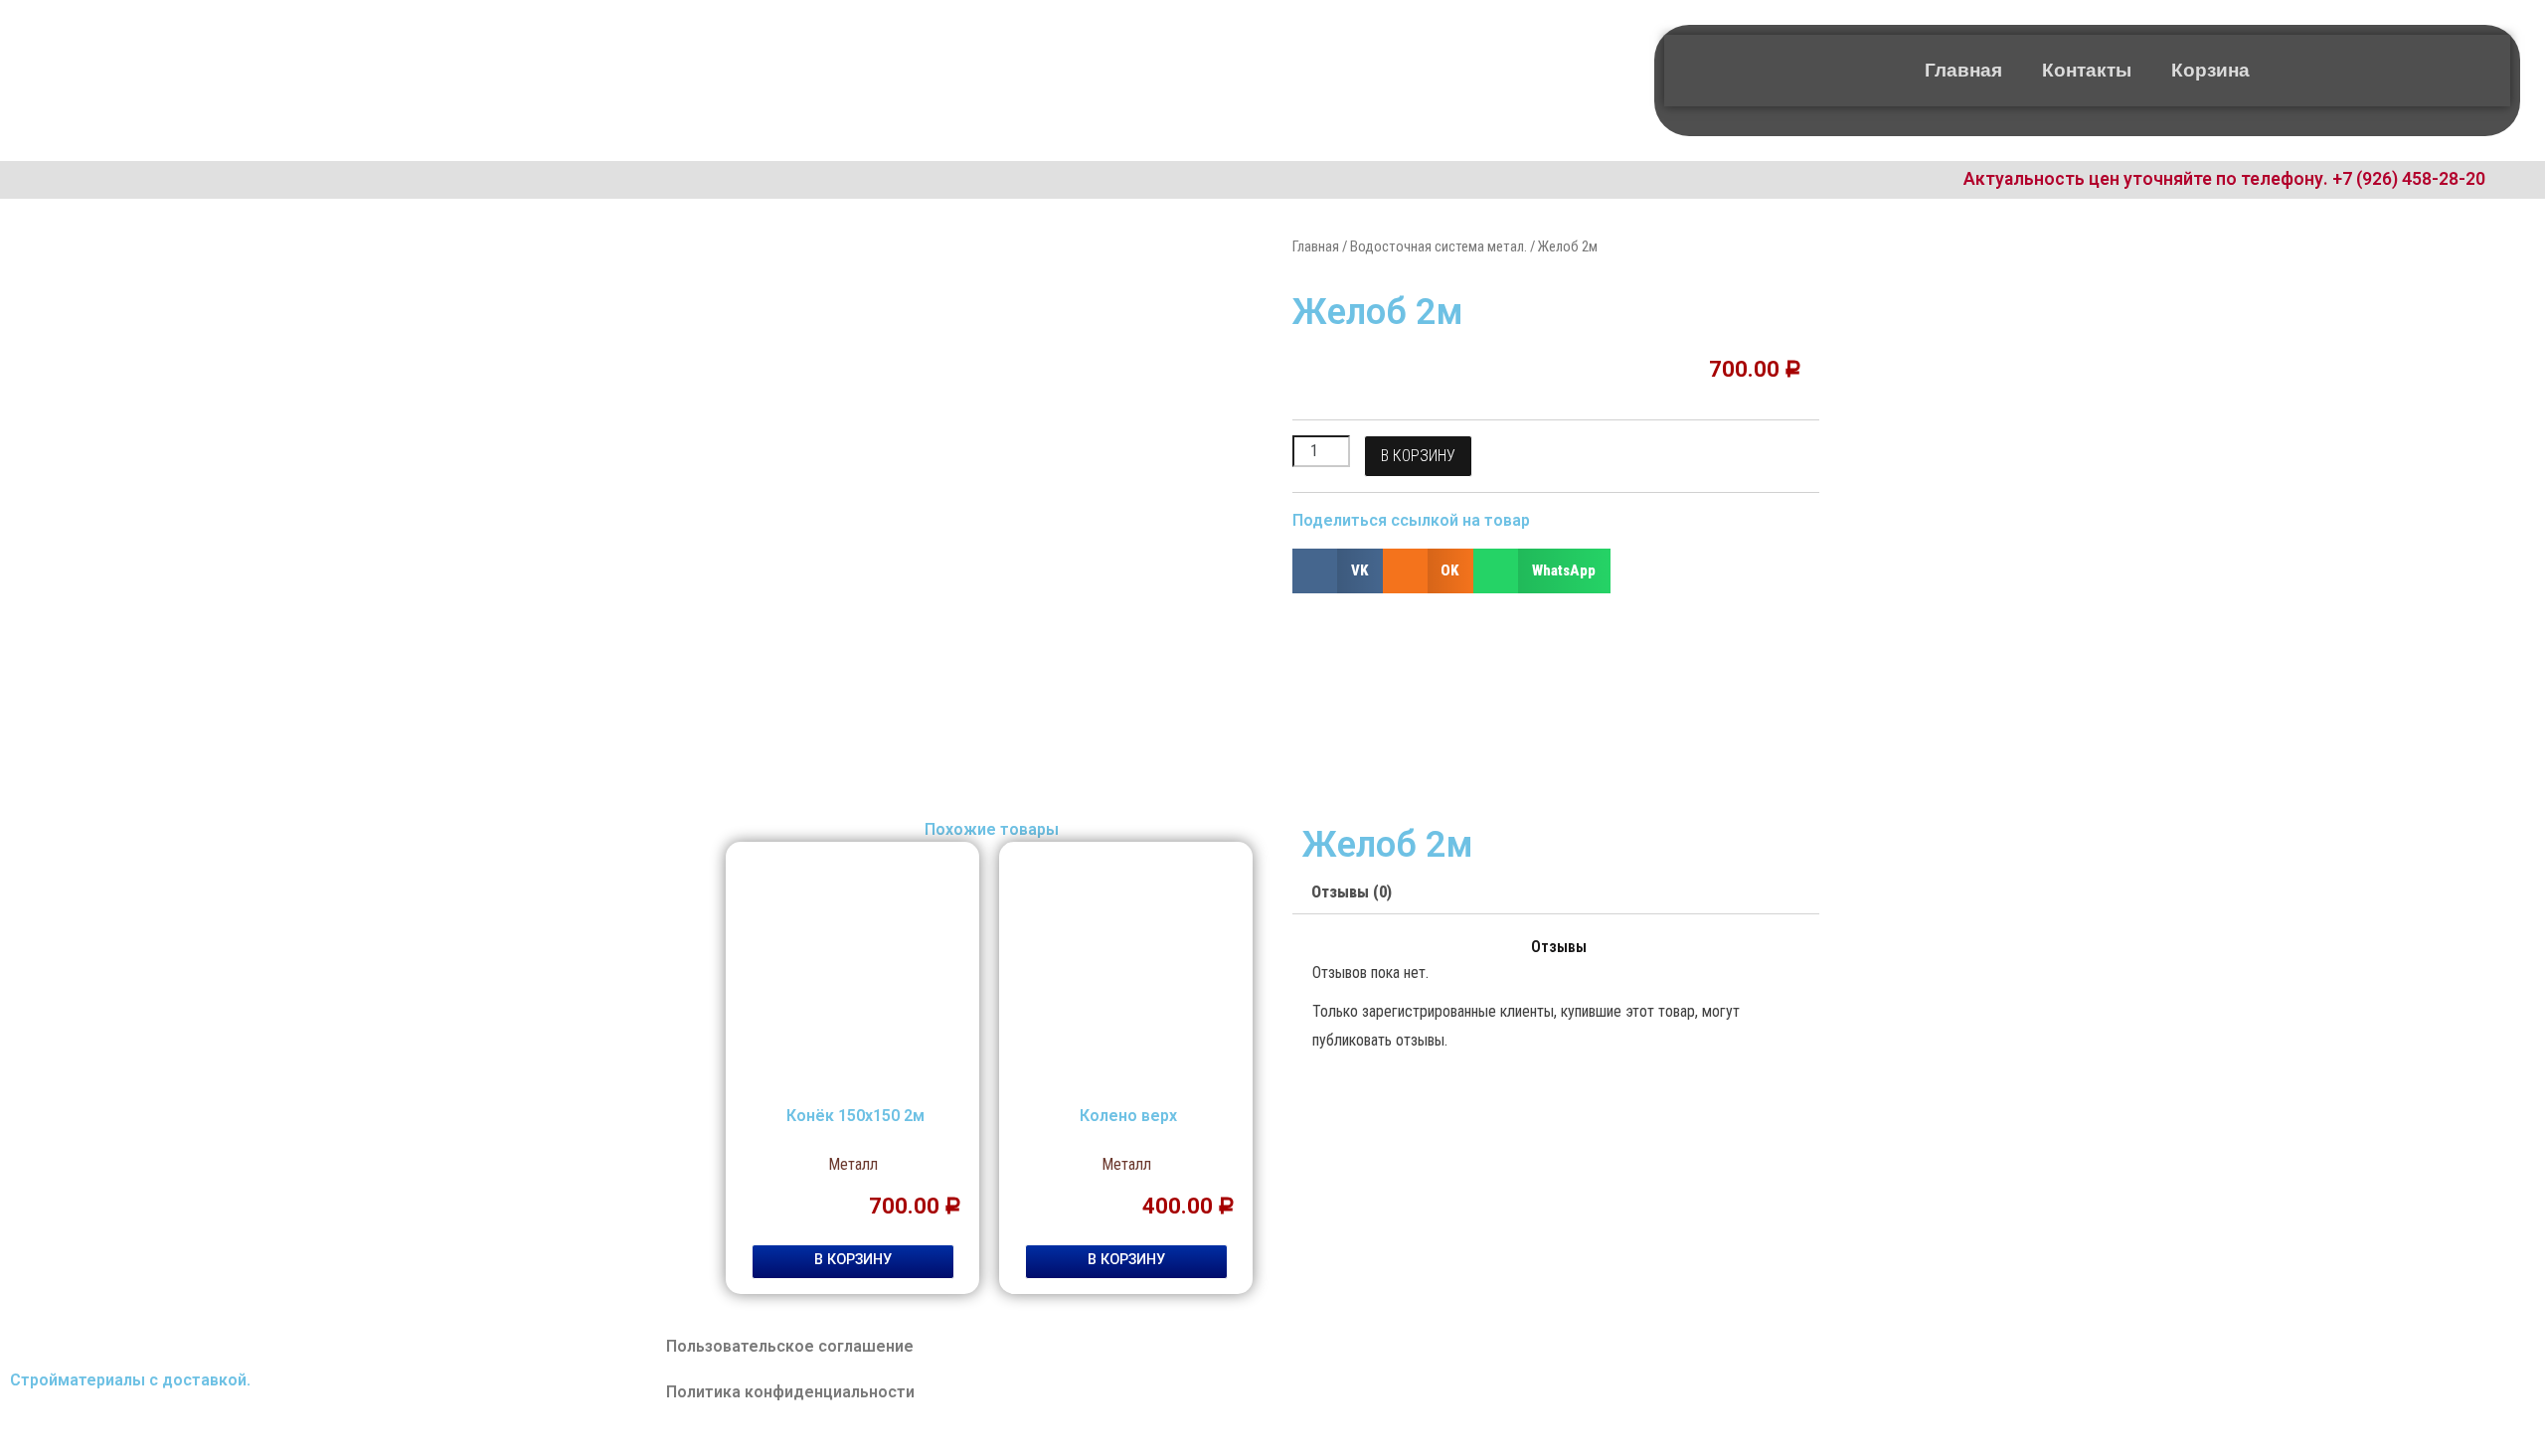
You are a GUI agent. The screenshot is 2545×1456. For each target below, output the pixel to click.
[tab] (1352, 893)
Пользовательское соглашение (790, 1346)
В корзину (1418, 456)
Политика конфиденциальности (790, 1392)
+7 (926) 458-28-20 (2409, 179)
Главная (1963, 70)
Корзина (2210, 70)
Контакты (2087, 70)
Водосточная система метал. (1439, 246)
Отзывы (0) (1352, 892)
